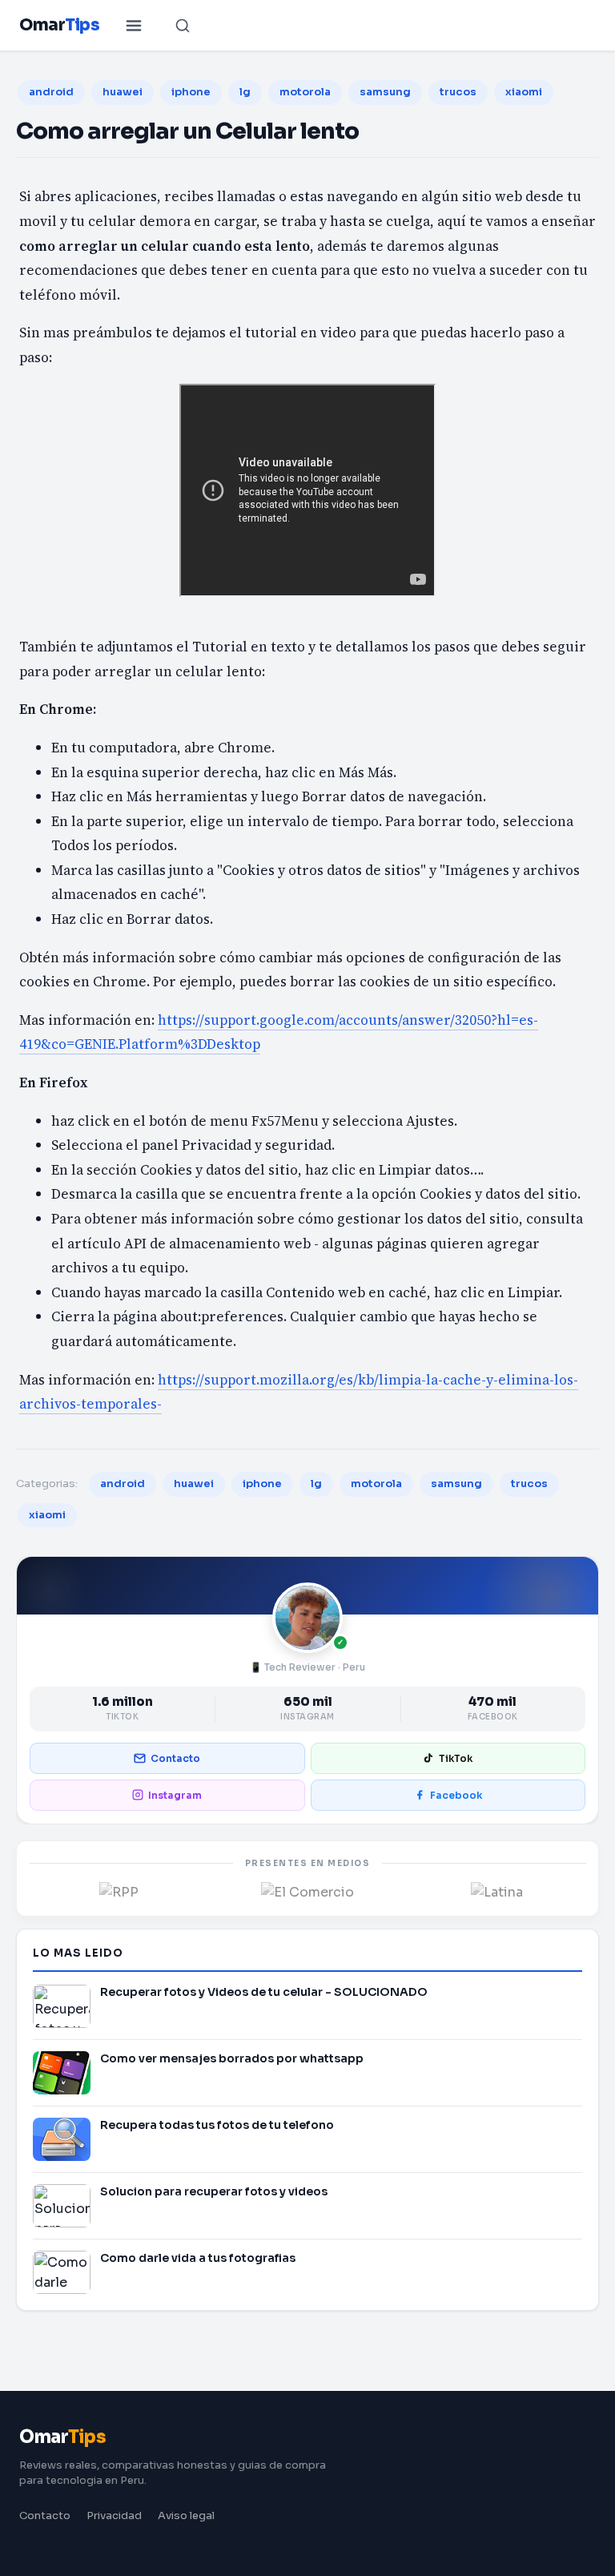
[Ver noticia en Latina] (497, 1891)
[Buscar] (183, 26)
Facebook (456, 1795)
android (51, 92)
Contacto (175, 1758)
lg (245, 92)
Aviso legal (186, 2516)
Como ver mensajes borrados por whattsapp (232, 2058)
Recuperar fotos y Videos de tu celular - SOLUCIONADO (264, 1992)
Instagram (175, 1795)
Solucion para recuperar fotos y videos (214, 2191)
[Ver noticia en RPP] (119, 1891)
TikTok (456, 1758)
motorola (305, 92)
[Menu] (134, 26)
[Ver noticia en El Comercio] (307, 1891)
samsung (385, 92)
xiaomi (524, 92)
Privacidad (114, 2516)
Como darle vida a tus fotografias (198, 2258)
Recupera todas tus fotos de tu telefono (217, 2125)
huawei (123, 92)
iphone (191, 92)
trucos (458, 92)
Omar (59, 25)
